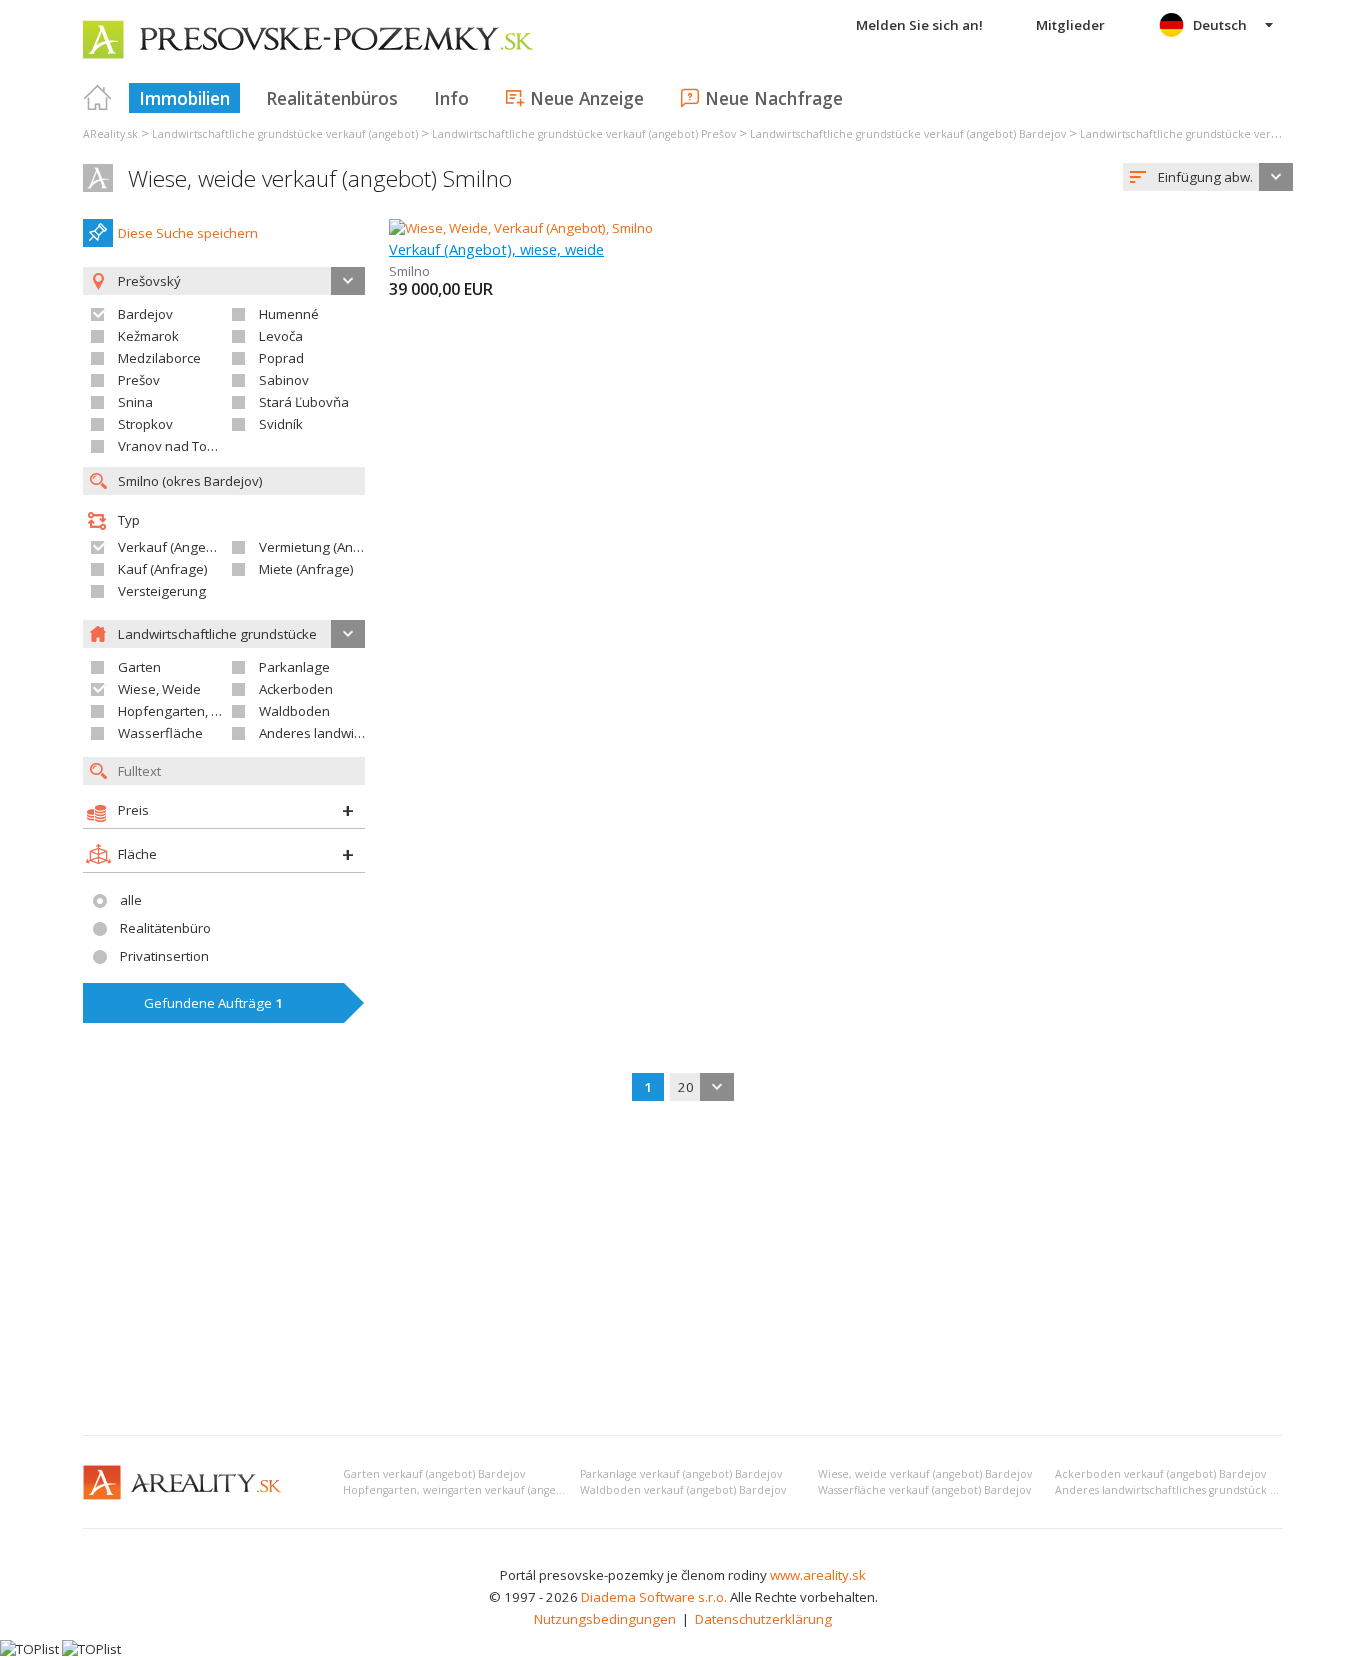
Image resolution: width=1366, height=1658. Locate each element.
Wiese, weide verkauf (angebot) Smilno (320, 178)
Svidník (281, 424)
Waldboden (294, 711)
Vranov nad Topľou (176, 446)
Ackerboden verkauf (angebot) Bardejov (1160, 1474)
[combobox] (1208, 177)
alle (131, 900)
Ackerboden (296, 689)
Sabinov (284, 380)
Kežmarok (148, 336)
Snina (135, 402)
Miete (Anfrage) (306, 569)
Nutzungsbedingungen (605, 1619)
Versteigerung (162, 591)
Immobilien (184, 98)
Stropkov (145, 424)
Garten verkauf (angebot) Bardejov (434, 1474)
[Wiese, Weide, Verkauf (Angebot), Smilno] (521, 228)
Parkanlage (294, 667)
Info (451, 98)
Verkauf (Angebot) (174, 547)
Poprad (281, 358)
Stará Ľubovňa (304, 402)
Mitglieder (1070, 25)
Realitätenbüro (165, 928)
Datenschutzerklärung (763, 1619)
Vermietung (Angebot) (326, 547)
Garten (139, 667)
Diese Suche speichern (188, 233)
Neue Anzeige (587, 98)
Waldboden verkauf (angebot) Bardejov (683, 1490)
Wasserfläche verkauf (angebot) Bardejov (924, 1490)
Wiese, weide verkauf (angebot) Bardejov (925, 1474)
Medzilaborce (159, 358)
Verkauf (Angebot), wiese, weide (496, 249)
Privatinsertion (164, 956)
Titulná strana (98, 98)
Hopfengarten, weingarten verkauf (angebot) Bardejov (485, 1490)
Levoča (281, 336)
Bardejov (145, 314)
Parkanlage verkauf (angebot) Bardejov (681, 1474)
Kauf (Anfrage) (163, 569)
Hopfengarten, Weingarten (200, 711)
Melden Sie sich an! (919, 25)
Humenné (289, 314)
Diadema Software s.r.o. (654, 1597)
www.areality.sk (818, 1575)
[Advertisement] (683, 1270)
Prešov (139, 380)
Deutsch (1220, 25)
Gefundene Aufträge (213, 1003)
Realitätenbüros (332, 98)
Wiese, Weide (159, 689)
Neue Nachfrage (774, 98)
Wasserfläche (160, 733)
